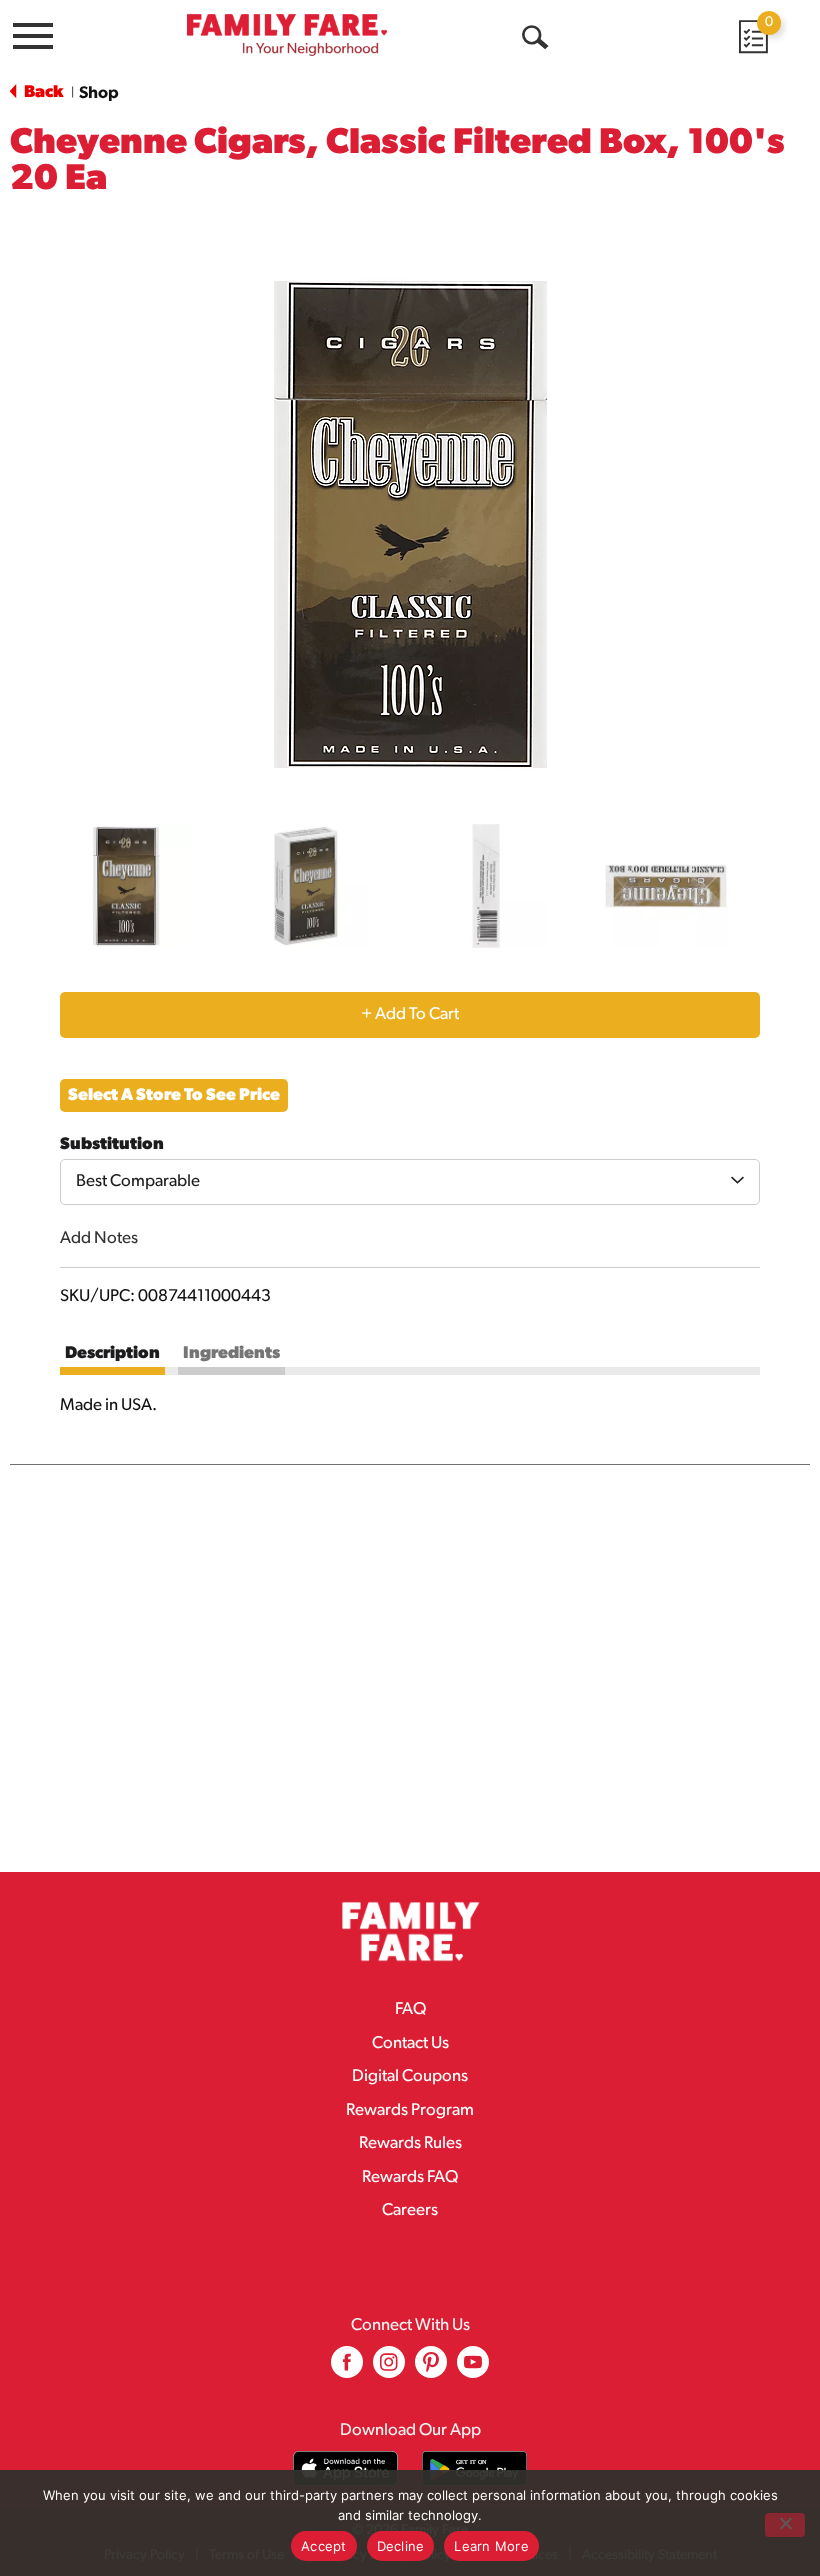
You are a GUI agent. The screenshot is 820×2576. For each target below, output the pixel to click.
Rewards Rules (410, 2143)
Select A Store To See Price (174, 1095)
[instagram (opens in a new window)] (389, 2369)
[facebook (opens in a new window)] (347, 2369)
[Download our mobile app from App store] (345, 2468)
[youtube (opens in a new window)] (473, 2369)
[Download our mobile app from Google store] (474, 2468)
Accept (324, 2546)
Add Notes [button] (99, 1238)
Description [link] (112, 1353)
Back (42, 92)
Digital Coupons (410, 2076)
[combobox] (410, 1182)
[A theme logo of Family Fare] (287, 34)
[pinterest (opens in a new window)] (431, 2369)
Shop (99, 93)
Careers (410, 2210)
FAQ (410, 2009)
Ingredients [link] (231, 1353)
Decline (401, 2546)
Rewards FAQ (410, 2177)
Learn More (491, 2546)
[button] (126, 886)
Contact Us (410, 2043)
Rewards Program (410, 2110)
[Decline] (785, 2525)
